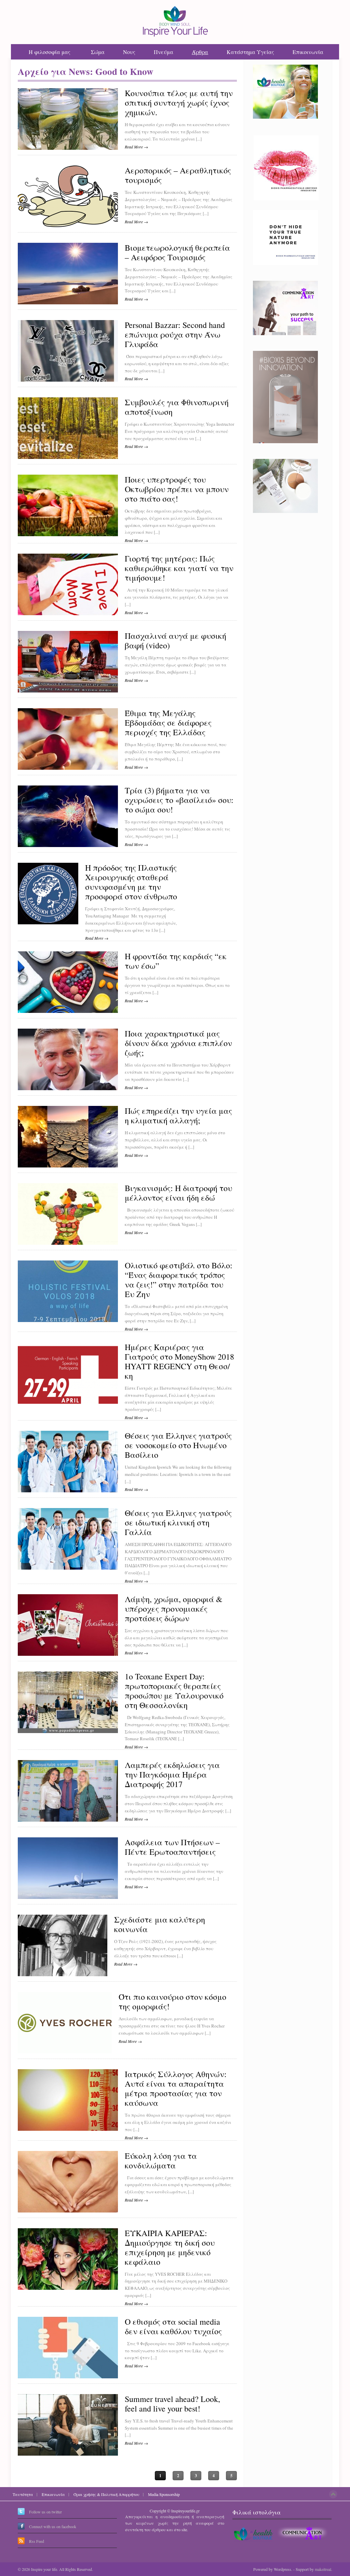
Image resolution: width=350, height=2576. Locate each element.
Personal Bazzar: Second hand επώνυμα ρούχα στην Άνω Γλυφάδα (175, 335)
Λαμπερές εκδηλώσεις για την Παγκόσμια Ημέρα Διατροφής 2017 (172, 1775)
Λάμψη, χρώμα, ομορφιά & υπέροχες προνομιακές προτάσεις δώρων (174, 1609)
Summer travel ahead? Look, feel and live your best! (172, 2404)
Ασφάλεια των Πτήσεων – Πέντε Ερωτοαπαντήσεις (172, 1847)
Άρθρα (200, 52)
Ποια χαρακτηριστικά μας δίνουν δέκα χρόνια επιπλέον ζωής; (178, 1043)
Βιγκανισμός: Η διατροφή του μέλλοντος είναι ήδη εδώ (178, 1193)
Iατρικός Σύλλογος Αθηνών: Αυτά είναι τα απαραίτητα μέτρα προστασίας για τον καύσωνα (176, 2089)
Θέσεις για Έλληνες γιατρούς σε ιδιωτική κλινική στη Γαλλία (178, 1523)
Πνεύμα (164, 52)
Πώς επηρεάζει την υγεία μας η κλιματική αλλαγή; (178, 1116)
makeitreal (323, 2569)
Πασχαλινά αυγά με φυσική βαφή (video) (176, 641)
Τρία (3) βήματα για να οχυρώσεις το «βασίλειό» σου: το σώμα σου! (179, 800)
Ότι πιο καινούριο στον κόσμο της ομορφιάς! (172, 2002)
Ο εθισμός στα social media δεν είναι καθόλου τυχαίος (173, 2327)
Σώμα (98, 52)
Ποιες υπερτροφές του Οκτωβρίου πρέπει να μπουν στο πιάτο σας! (177, 489)
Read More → (136, 147)
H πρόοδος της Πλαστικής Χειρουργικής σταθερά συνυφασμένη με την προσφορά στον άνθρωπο (131, 882)
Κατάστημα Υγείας (250, 52)
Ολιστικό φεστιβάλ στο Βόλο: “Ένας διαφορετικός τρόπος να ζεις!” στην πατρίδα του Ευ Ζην (179, 1280)
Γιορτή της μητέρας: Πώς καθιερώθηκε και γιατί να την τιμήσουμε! (179, 568)
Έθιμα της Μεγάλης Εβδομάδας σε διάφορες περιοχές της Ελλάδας (168, 723)
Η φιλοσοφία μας (50, 52)
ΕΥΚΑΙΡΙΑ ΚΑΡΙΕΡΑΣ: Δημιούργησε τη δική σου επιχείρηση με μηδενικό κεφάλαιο (170, 2248)
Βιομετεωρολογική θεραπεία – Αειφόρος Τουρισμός (177, 253)
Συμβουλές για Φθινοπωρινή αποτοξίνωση (177, 407)
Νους (129, 52)
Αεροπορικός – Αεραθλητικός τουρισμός (178, 175)
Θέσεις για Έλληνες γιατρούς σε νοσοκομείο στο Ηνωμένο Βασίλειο (178, 1445)
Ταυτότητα (23, 2494)
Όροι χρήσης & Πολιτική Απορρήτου (106, 2494)
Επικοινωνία (308, 52)
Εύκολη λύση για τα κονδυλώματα (161, 2161)
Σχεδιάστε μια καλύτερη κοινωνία (160, 1925)
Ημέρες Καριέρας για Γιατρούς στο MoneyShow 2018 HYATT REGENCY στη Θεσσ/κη (179, 1362)
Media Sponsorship (164, 2494)
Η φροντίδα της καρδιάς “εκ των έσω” (176, 961)
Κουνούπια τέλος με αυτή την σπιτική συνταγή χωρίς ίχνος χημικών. (179, 103)
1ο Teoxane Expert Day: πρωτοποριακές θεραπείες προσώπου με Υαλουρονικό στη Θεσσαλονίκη (174, 1691)
